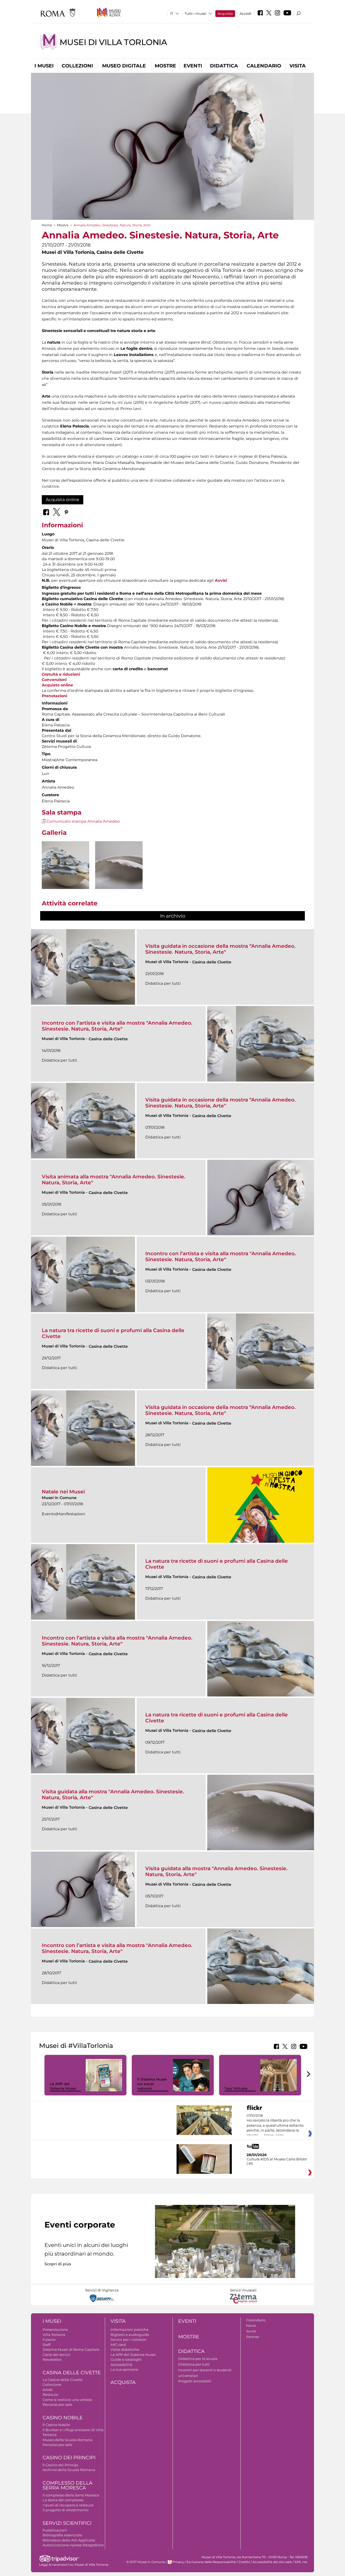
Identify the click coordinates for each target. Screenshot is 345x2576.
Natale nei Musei (63, 1492)
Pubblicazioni (55, 2530)
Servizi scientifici (67, 2523)
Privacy (178, 2562)
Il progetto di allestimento (65, 2510)
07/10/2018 (275, 2126)
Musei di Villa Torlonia (113, 42)
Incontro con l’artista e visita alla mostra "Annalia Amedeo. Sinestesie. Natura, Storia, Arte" (117, 1026)
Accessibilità (121, 2365)
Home (47, 225)
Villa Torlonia (54, 2335)
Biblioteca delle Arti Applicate (69, 2540)
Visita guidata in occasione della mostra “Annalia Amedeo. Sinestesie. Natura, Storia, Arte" (220, 949)
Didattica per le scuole (198, 2359)
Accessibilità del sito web (272, 2562)
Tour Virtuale (236, 2088)
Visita (298, 66)
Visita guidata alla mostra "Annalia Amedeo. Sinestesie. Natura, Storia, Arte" (113, 1795)
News (251, 2325)
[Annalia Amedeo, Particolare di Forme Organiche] (119, 865)
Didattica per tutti (194, 2364)
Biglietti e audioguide (130, 2335)
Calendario (264, 66)
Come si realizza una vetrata (67, 2400)
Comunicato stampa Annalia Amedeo (83, 821)
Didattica (224, 66)
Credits (244, 2562)
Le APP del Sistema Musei (63, 2086)
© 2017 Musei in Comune (146, 2562)
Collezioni (77, 66)
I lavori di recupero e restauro (68, 2505)
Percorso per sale (57, 2404)
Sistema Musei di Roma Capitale (71, 2349)
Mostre (165, 66)
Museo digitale (124, 66)
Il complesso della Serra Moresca (71, 2495)
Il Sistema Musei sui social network (152, 2084)
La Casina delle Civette (63, 2380)
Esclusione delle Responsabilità (211, 2562)
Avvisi (251, 2331)
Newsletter (52, 2359)
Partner (253, 2337)
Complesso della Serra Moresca (68, 2486)
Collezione (52, 2385)
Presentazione (55, 2329)
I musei (44, 66)
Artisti (48, 2390)
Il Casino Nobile (56, 2425)
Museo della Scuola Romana (68, 2440)
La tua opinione (124, 2369)
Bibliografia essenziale (62, 2535)
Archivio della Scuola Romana (69, 2470)
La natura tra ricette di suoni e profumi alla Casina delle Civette (113, 1333)
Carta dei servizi (56, 2355)
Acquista (225, 13)
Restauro (50, 2394)
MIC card (118, 2345)
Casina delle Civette (72, 2373)
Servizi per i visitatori (129, 2339)
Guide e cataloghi (126, 2359)
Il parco (49, 2339)
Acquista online (63, 500)
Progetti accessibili (195, 2381)
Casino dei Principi (69, 2458)
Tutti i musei (196, 13)
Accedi (246, 13)
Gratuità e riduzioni (61, 674)
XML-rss (301, 2562)
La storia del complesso (63, 2500)
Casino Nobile (63, 2418)
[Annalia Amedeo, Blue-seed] (65, 865)
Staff (46, 2345)
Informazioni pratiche (130, 2329)
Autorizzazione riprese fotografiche (73, 2545)
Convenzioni (54, 680)
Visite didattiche (125, 2349)
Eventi (193, 66)
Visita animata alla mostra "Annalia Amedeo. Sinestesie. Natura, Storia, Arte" (114, 1180)
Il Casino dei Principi (61, 2465)
